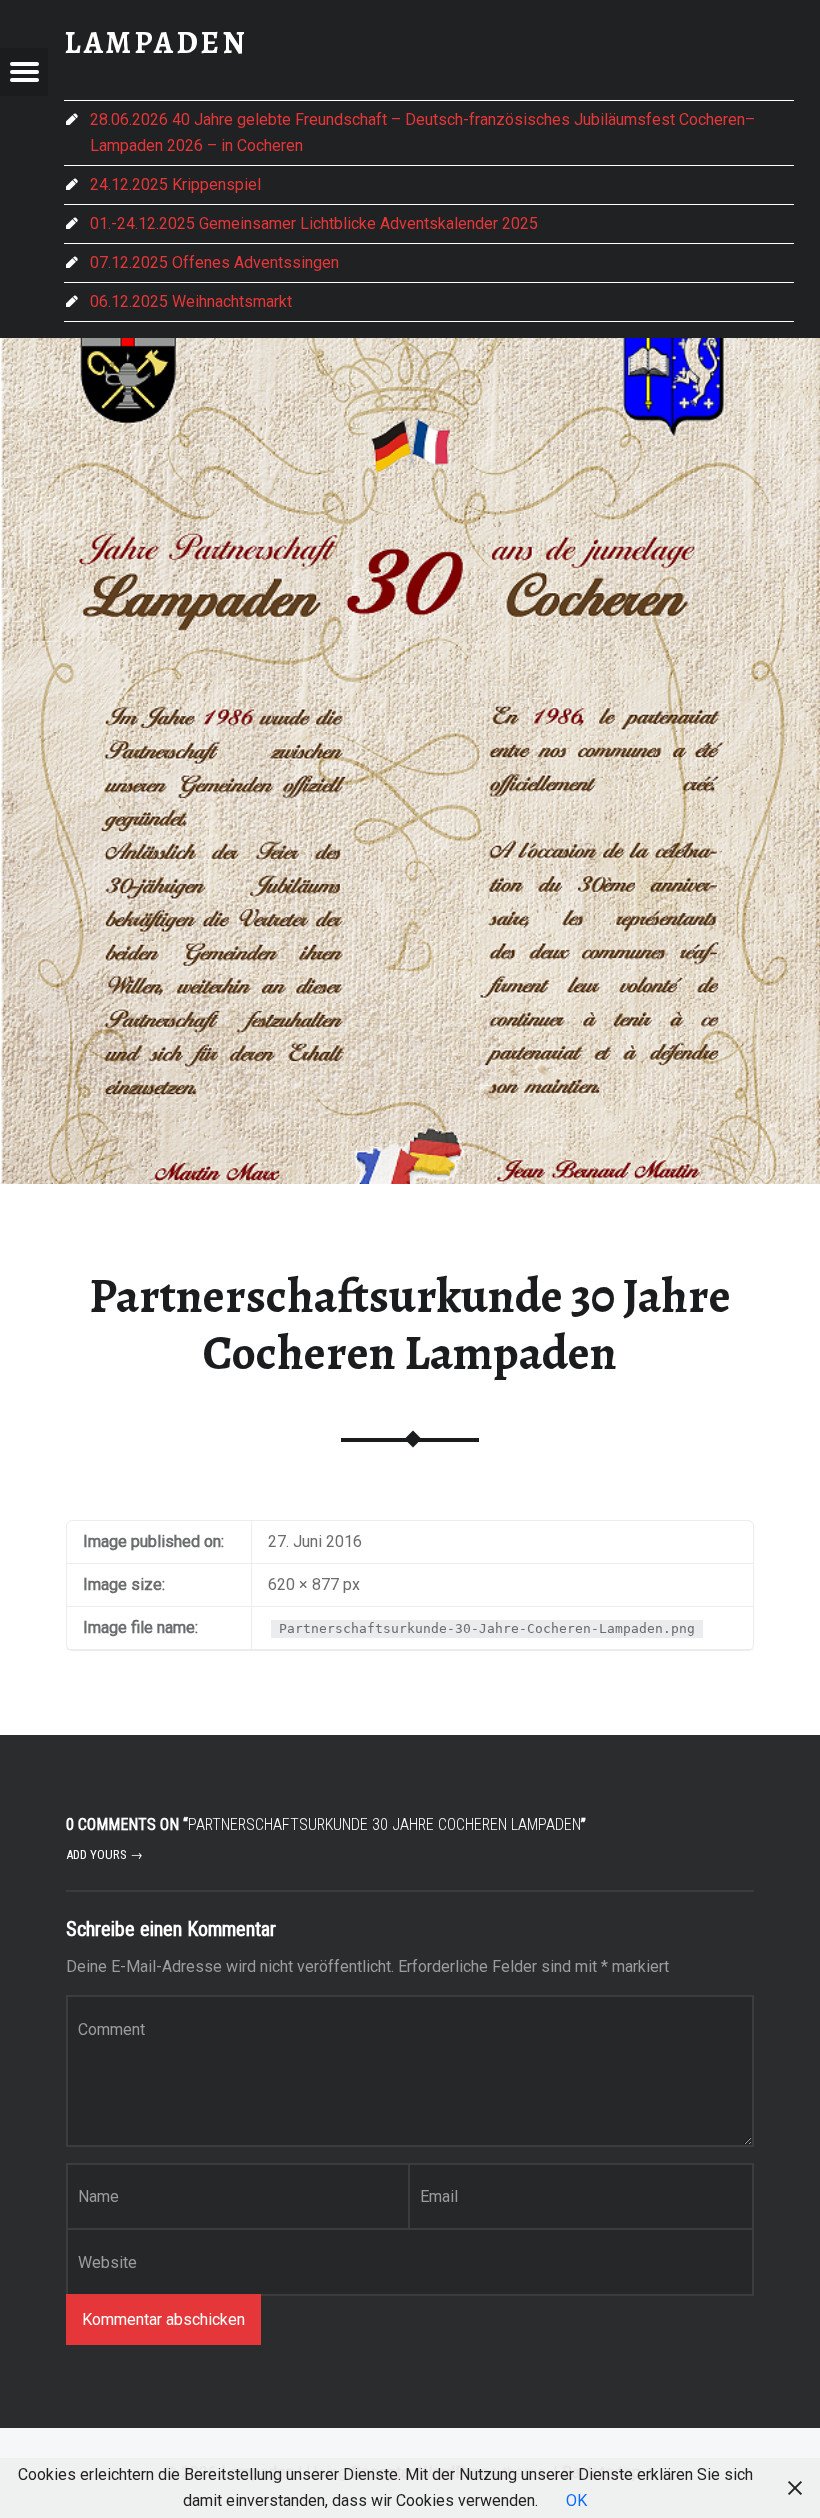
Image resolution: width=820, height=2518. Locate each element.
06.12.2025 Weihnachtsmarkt (191, 301)
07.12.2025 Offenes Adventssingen (214, 262)
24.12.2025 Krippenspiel (175, 184)
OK (576, 2500)
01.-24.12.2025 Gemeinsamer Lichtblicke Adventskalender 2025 (314, 223)
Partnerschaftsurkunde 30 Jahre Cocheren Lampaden (410, 1324)
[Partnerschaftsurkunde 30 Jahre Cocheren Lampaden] (410, 350)
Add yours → (104, 1854)
